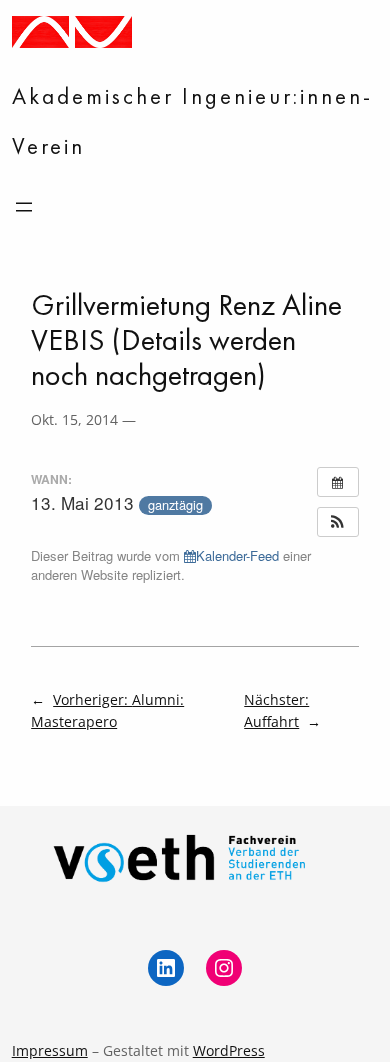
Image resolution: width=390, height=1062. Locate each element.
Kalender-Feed (237, 555)
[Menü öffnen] (24, 207)
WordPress (229, 1050)
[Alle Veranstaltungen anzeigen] (338, 482)
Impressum (50, 1050)
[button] (338, 522)
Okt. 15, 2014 (74, 419)
